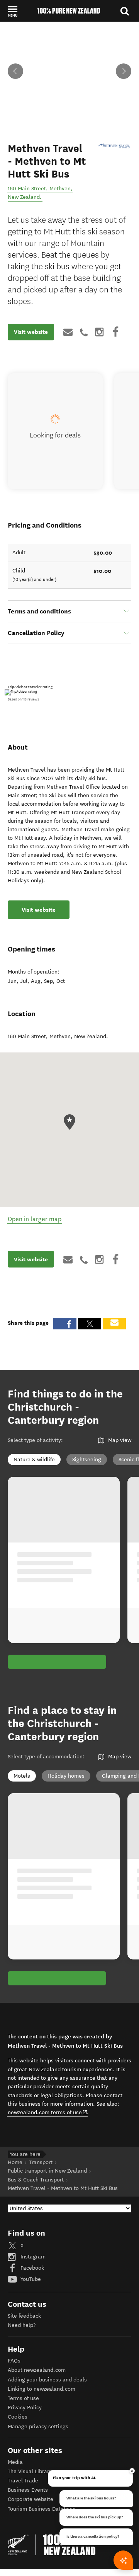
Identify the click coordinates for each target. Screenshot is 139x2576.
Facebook (31, 2268)
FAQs (14, 2361)
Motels (22, 1776)
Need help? (22, 2325)
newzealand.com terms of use (48, 2112)
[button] (13, 11)
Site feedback (24, 2316)
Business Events (28, 2490)
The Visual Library (30, 2471)
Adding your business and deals (47, 2380)
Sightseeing (87, 1460)
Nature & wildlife (34, 1460)
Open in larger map (35, 1219)
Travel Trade (23, 2481)
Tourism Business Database (42, 2509)
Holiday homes (66, 1776)
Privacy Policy (25, 2408)
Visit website (31, 332)
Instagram (32, 2257)
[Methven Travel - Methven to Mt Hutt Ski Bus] (114, 146)
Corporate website (31, 2499)
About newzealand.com (37, 2370)
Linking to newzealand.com (42, 2389)
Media (15, 2462)
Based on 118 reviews (23, 699)
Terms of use (23, 2398)
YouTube (30, 2279)
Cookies (18, 2417)
